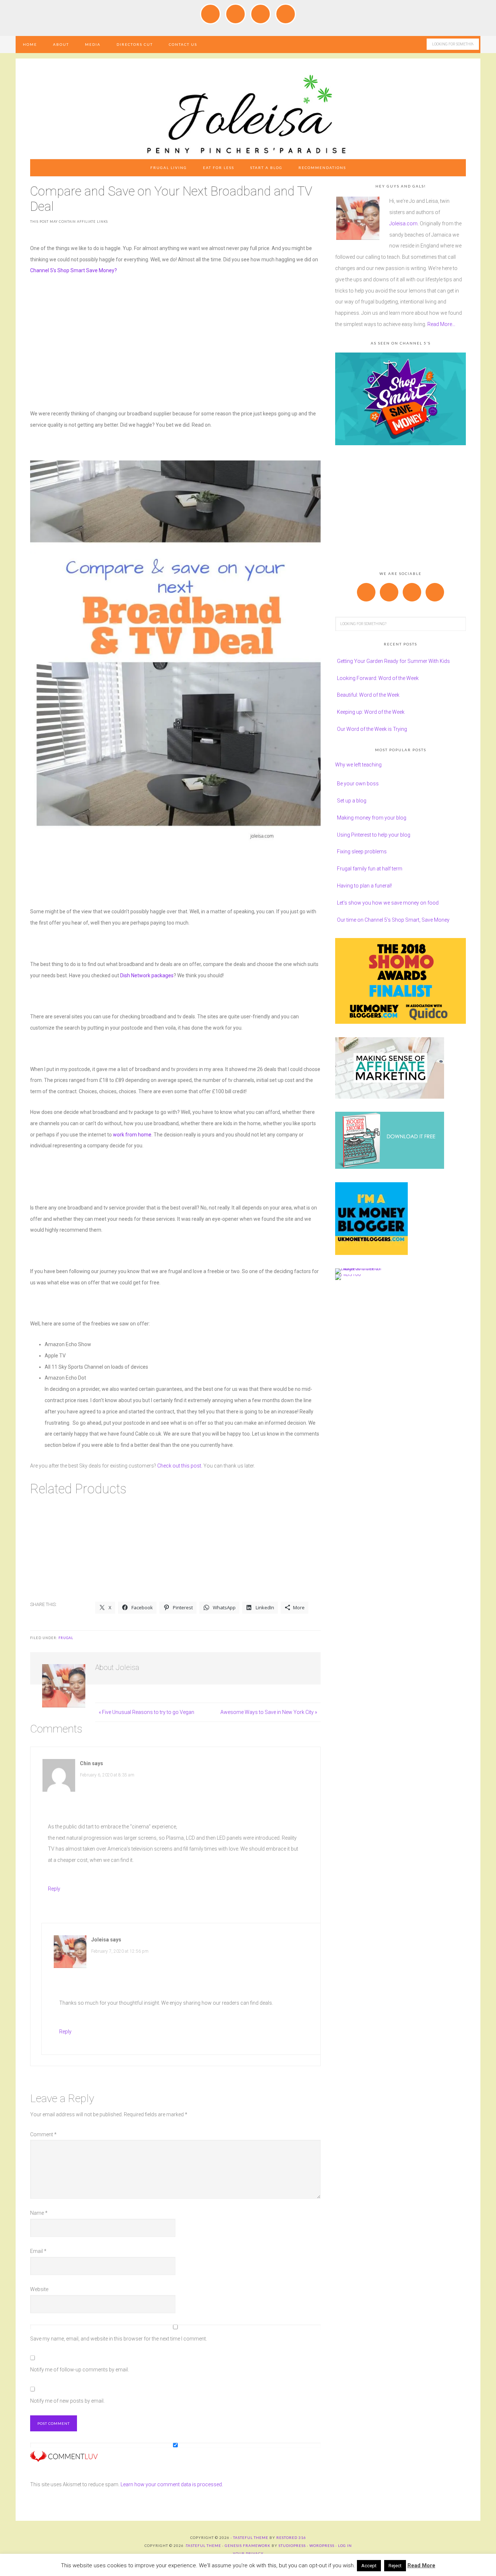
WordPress (322, 2545)
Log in (345, 2545)
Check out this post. (180, 1466)
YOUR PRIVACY (248, 2553)
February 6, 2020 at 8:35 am (107, 1775)
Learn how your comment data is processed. (172, 2484)
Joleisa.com (403, 224)
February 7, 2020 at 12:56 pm (120, 1951)
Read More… (441, 324)
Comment (43, 2134)
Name (39, 2213)
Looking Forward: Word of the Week (378, 678)
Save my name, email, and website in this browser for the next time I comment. (119, 2339)
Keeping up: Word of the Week (371, 712)
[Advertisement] (175, 337)
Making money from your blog (372, 818)
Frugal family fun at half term (370, 869)
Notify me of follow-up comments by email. (80, 2370)
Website (39, 2289)
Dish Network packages (146, 975)
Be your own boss (358, 784)
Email (38, 2251)
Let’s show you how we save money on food (388, 903)
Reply (54, 1889)
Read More (421, 2565)
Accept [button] (369, 2566)
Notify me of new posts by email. (67, 2401)
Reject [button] (395, 2566)
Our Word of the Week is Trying (372, 729)
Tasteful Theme (204, 2545)
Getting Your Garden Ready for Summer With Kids (393, 661)
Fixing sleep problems (362, 852)
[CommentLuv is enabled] (64, 2459)
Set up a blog (352, 801)
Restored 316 (291, 2537)
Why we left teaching (358, 765)
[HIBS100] (348, 1274)
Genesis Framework (248, 2545)
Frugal (66, 1638)
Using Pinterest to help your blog (374, 835)
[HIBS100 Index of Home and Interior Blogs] (365, 1268)
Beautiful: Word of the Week (368, 695)
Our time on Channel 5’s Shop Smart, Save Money (393, 920)
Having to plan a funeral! (364, 886)
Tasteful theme (251, 2537)
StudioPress (292, 2545)
